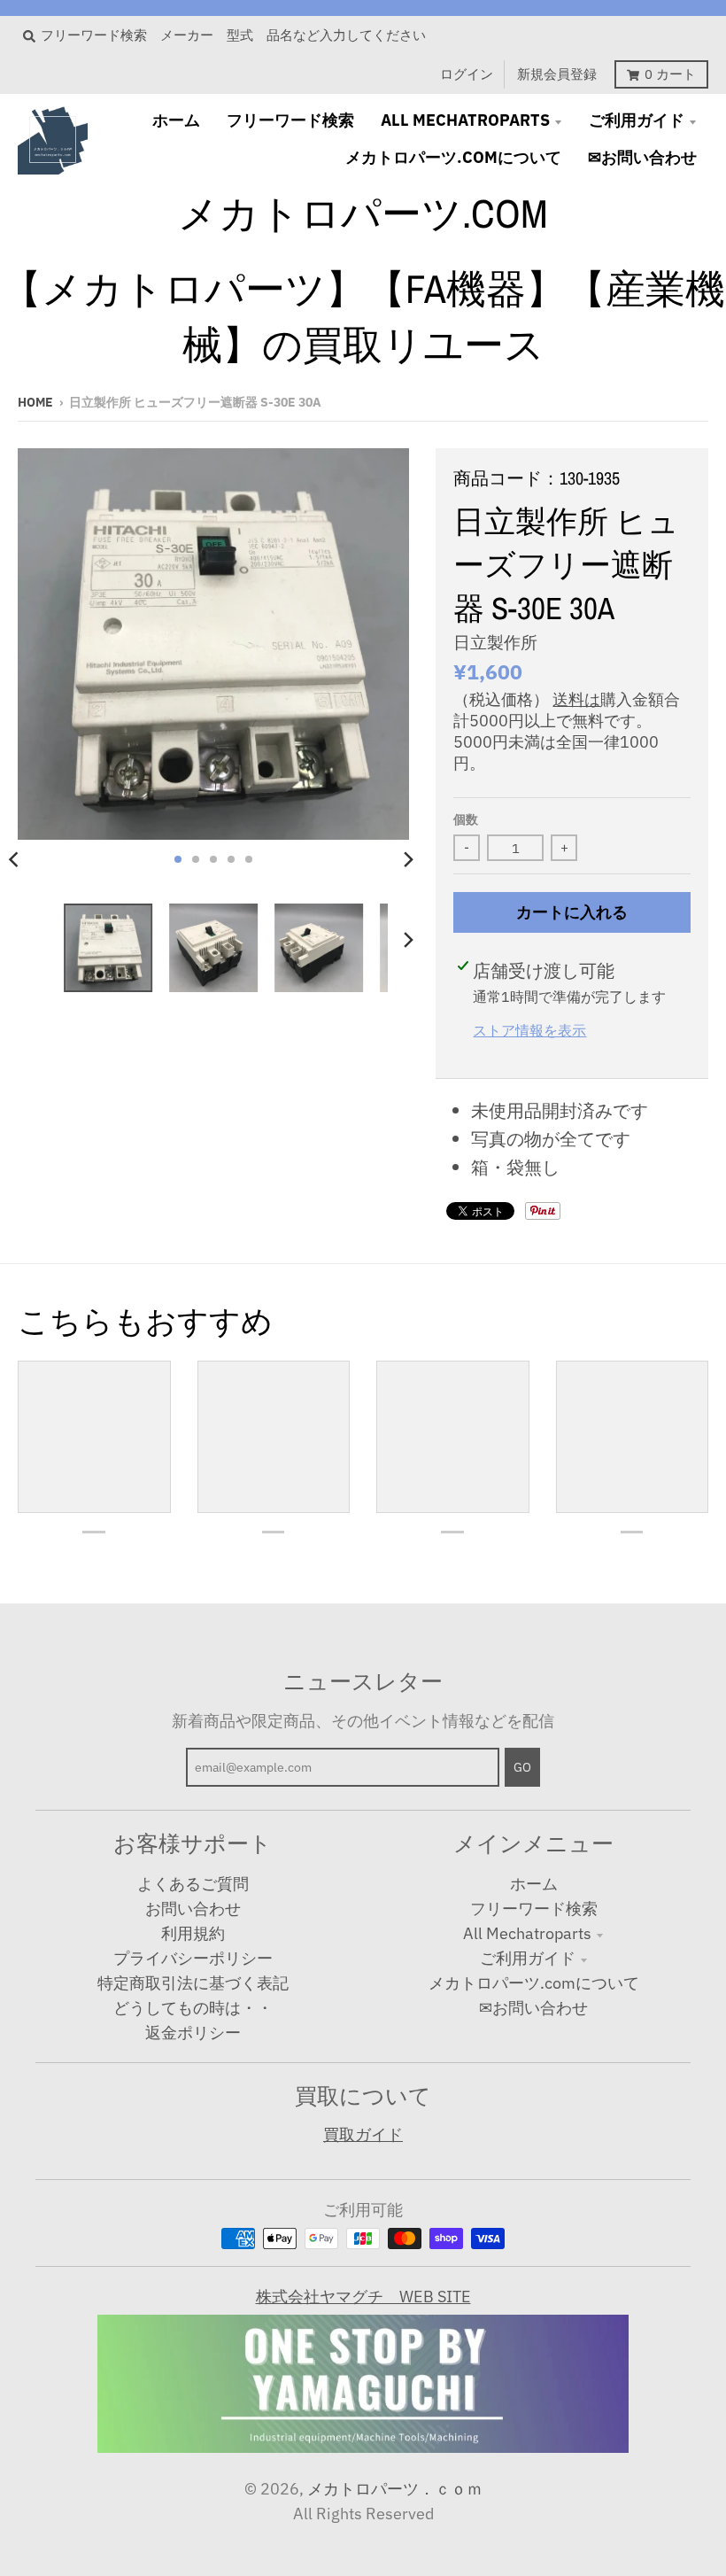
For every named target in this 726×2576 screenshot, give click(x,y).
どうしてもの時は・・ (193, 2008)
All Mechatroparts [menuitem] (465, 120)
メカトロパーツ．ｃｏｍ (395, 2489)
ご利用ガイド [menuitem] (637, 120)
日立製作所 (495, 642)
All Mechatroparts (527, 1933)
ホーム (534, 1884)
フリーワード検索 (534, 1909)
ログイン (467, 74)
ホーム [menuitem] (176, 120)
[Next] (407, 859)
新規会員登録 (557, 74)
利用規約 (193, 1933)
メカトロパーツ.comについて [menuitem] (453, 157)
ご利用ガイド (528, 1958)
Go (522, 1767)
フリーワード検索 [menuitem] (290, 120)
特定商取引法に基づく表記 (193, 1983)
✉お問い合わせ (533, 2008)
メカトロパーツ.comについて (534, 1983)
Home (35, 402)
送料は (576, 699)
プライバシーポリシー (193, 1958)
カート (670, 74)
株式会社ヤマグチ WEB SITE (363, 2297)
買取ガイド (363, 2134)
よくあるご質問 (193, 1884)
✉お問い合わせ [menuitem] (642, 157)
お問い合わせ (193, 1909)
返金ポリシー (193, 2033)
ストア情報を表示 (529, 1030)
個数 (466, 819)
